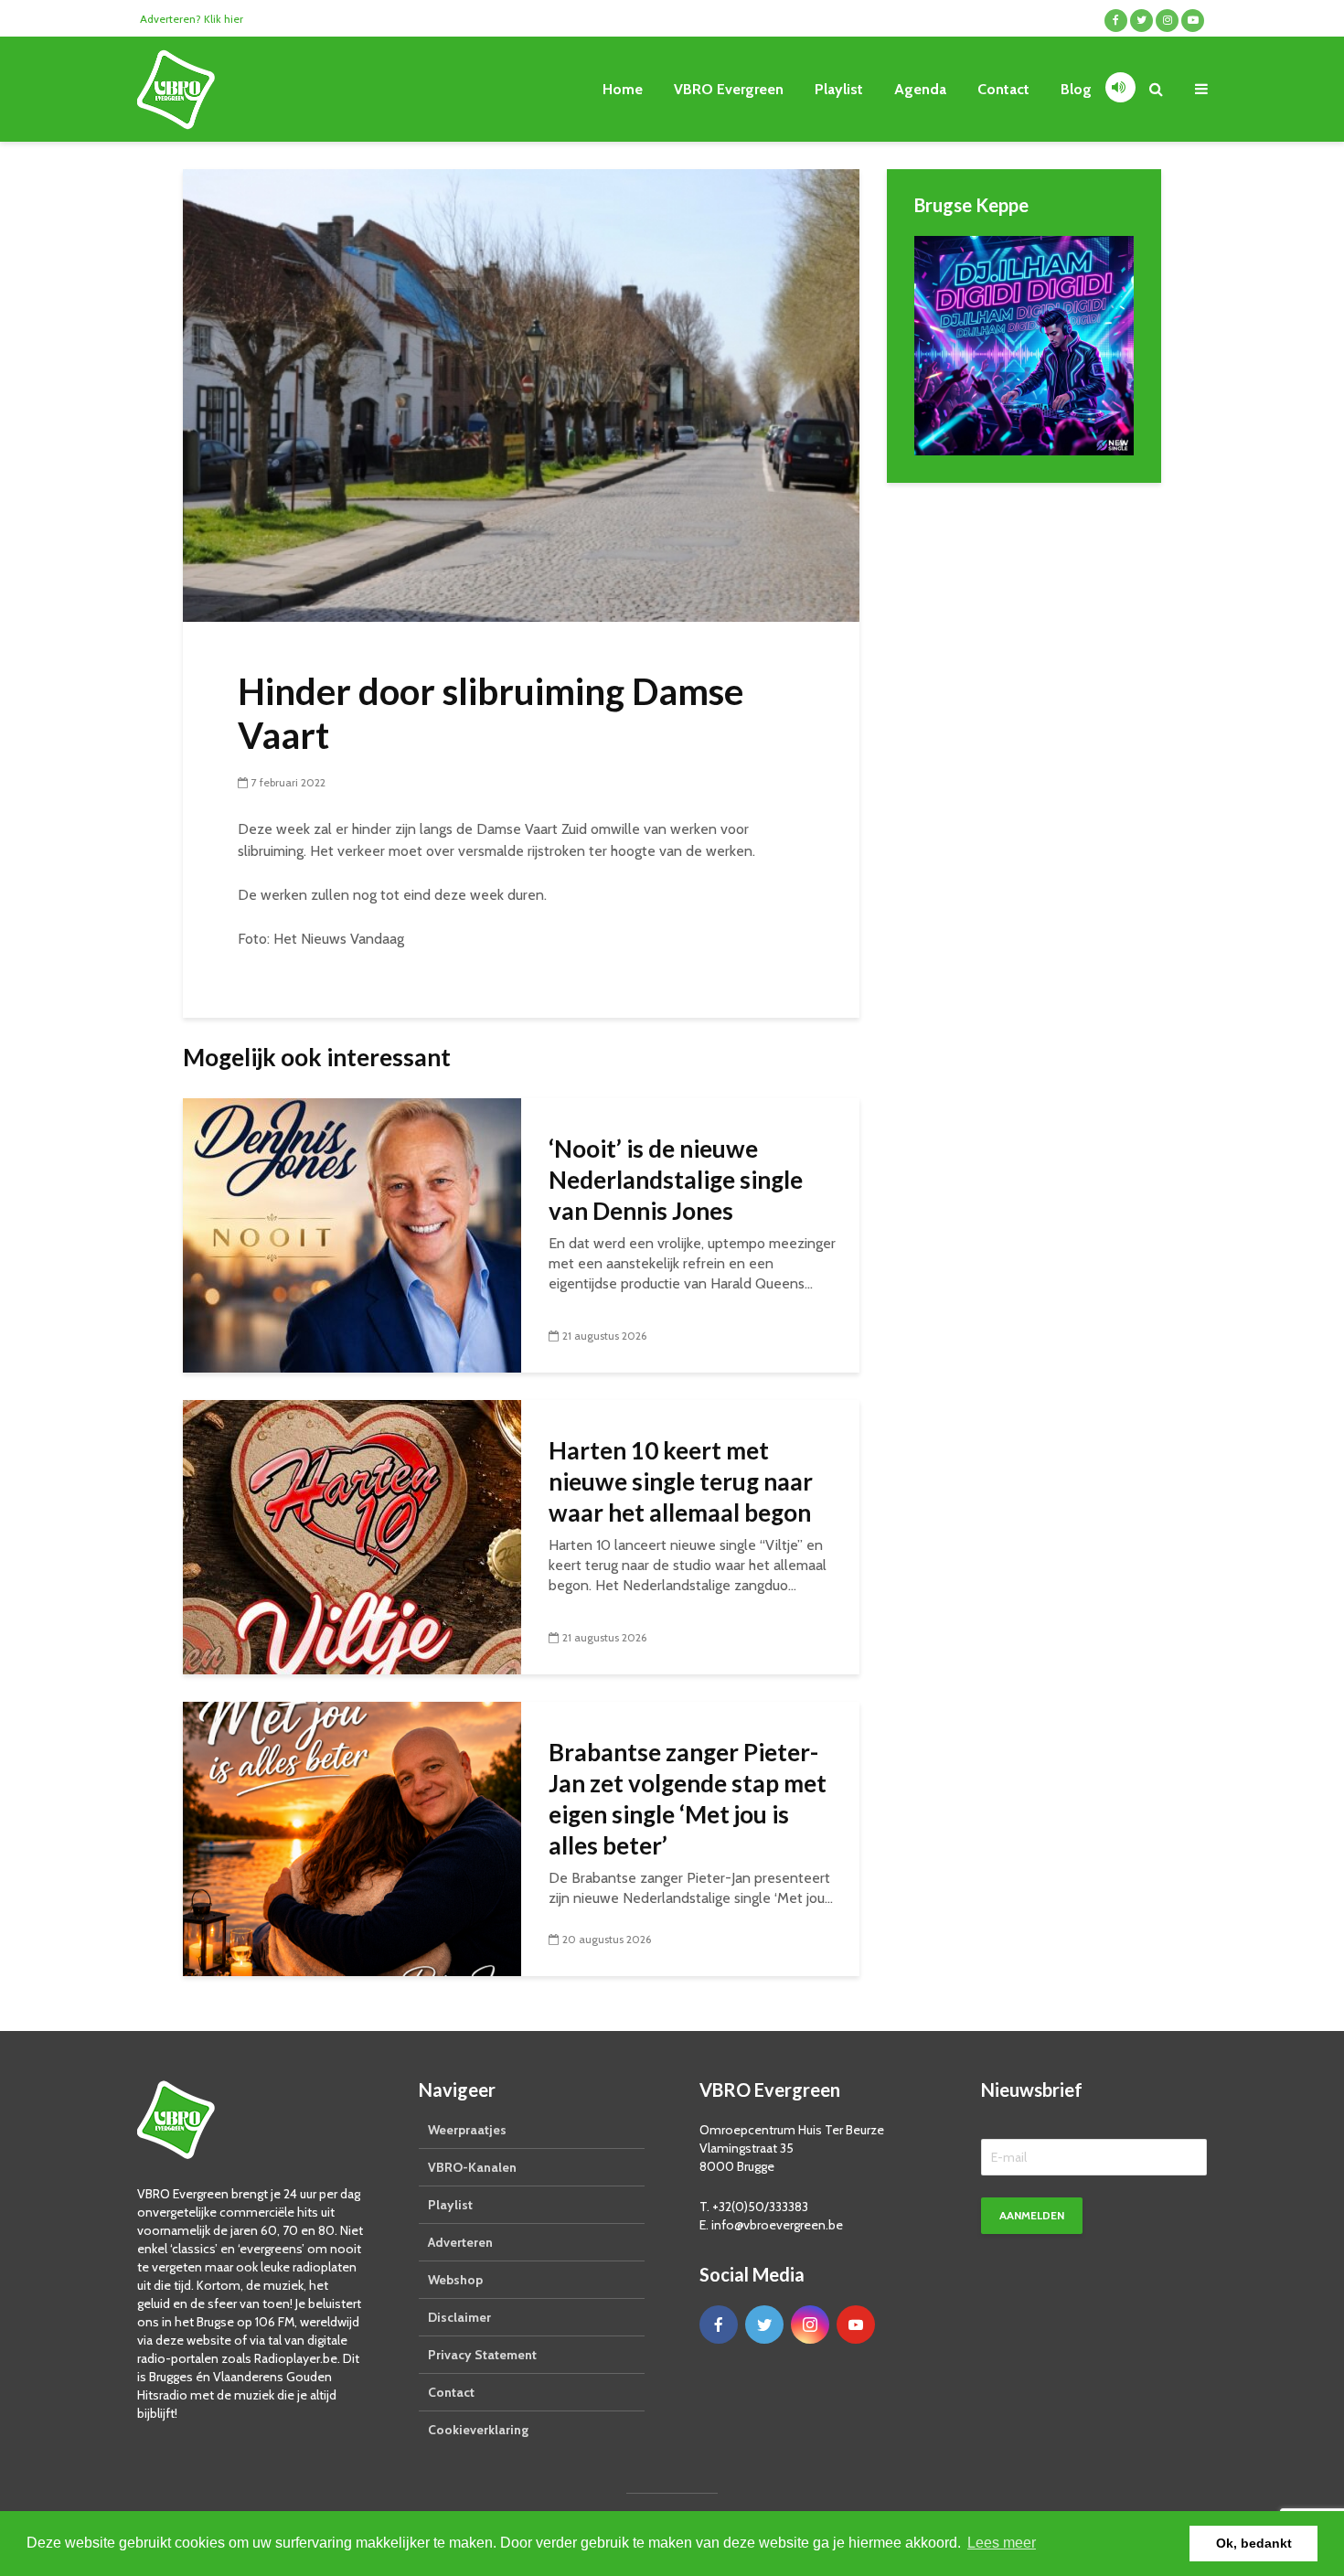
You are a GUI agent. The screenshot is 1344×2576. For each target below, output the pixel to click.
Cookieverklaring (478, 2430)
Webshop (455, 2280)
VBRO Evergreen (729, 89)
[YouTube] (856, 2325)
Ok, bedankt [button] (1254, 2543)
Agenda (920, 89)
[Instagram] (810, 2325)
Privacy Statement (482, 2355)
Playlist (839, 89)
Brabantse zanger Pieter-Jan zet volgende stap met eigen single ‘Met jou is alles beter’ (688, 1799)
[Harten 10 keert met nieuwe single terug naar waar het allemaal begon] (352, 1536)
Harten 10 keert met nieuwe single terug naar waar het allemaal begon (681, 1481)
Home (623, 89)
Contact (1003, 89)
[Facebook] (719, 2325)
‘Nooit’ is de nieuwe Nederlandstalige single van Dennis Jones (676, 1180)
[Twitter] (764, 2325)
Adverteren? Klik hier (192, 19)
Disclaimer (459, 2317)
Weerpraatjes (467, 2130)
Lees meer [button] (1002, 2543)
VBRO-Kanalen (472, 2167)
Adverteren (460, 2242)
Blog (1076, 89)
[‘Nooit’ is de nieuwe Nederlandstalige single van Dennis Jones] (352, 1234)
